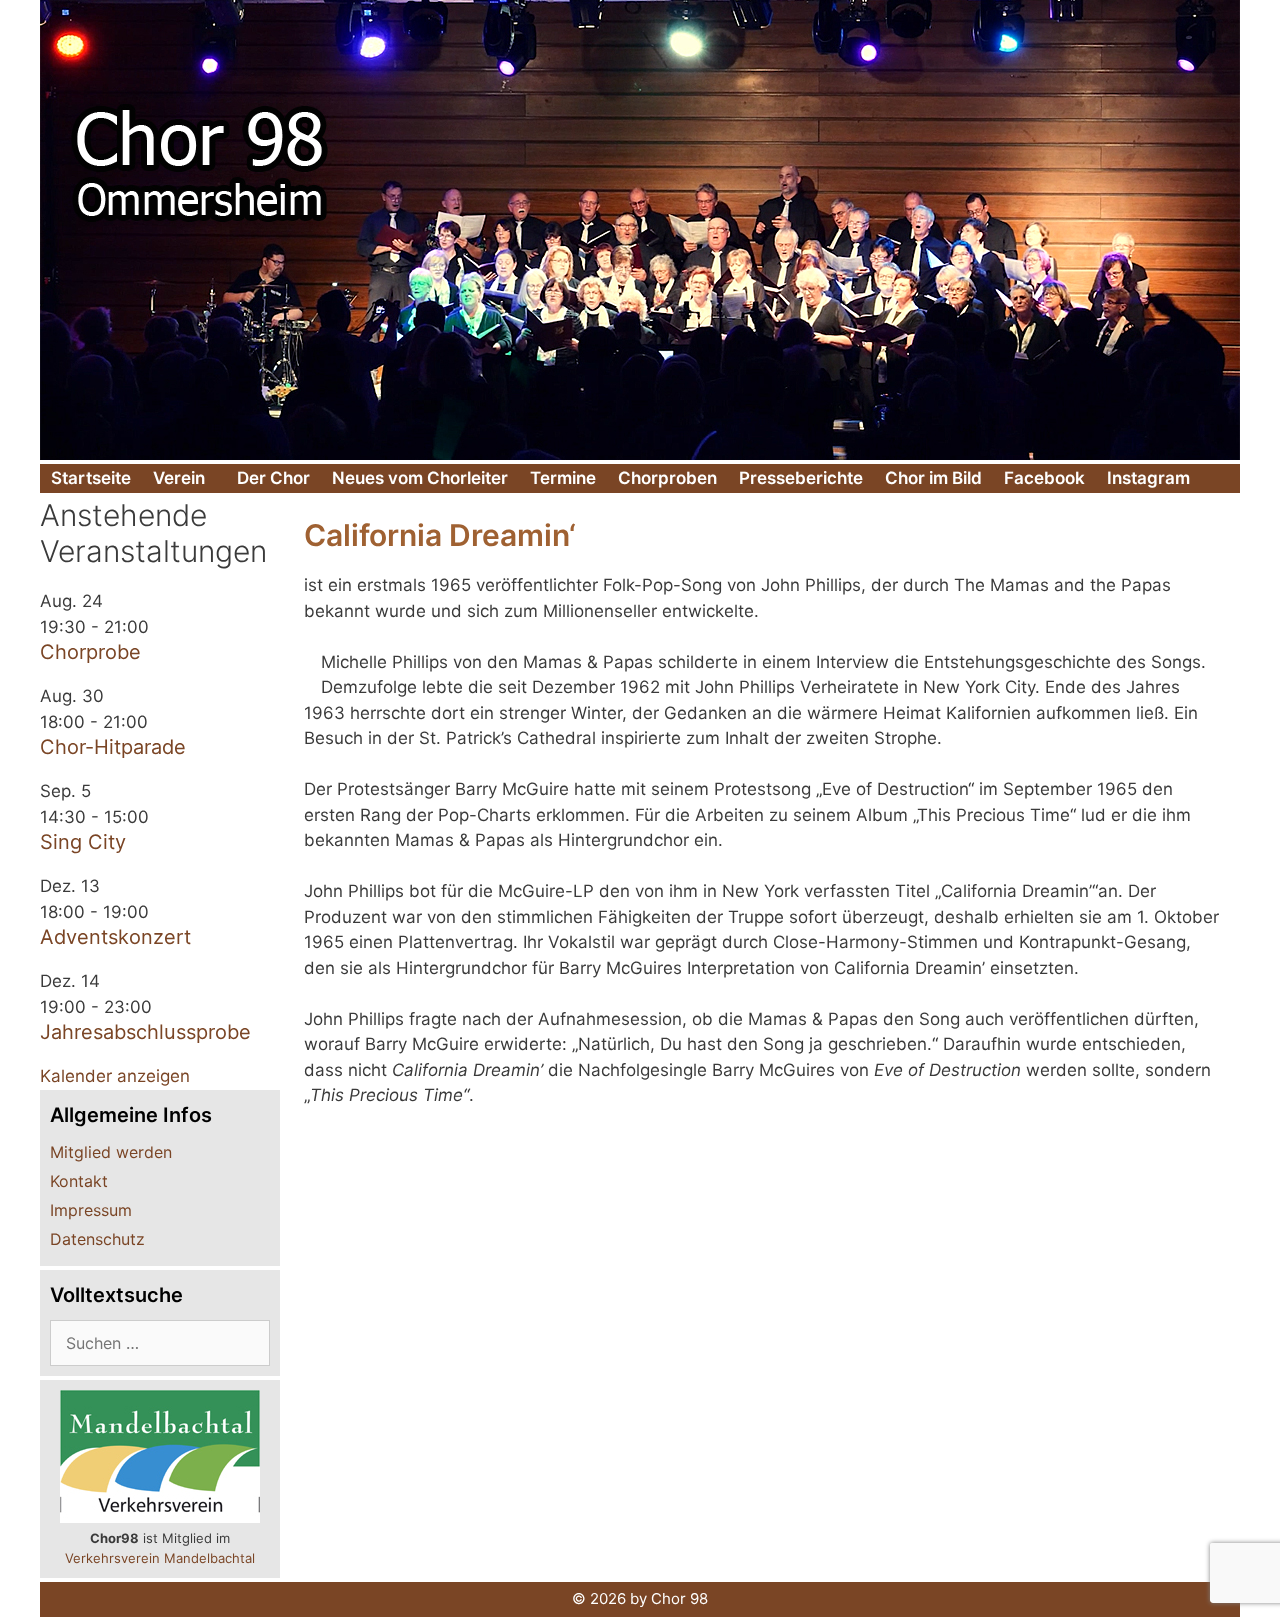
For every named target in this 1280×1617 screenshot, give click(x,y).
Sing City (83, 842)
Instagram (1148, 478)
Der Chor (273, 478)
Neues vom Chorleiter (420, 478)
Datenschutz (97, 1239)
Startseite (91, 478)
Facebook (1044, 478)
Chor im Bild (933, 478)
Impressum (91, 1210)
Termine (563, 478)
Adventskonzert (115, 937)
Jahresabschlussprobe (145, 1032)
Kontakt (79, 1181)
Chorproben (667, 478)
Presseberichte (801, 478)
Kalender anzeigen (115, 1076)
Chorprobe (90, 652)
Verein (179, 478)
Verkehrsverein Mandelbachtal (160, 1558)
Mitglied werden (111, 1152)
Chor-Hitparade (113, 747)
